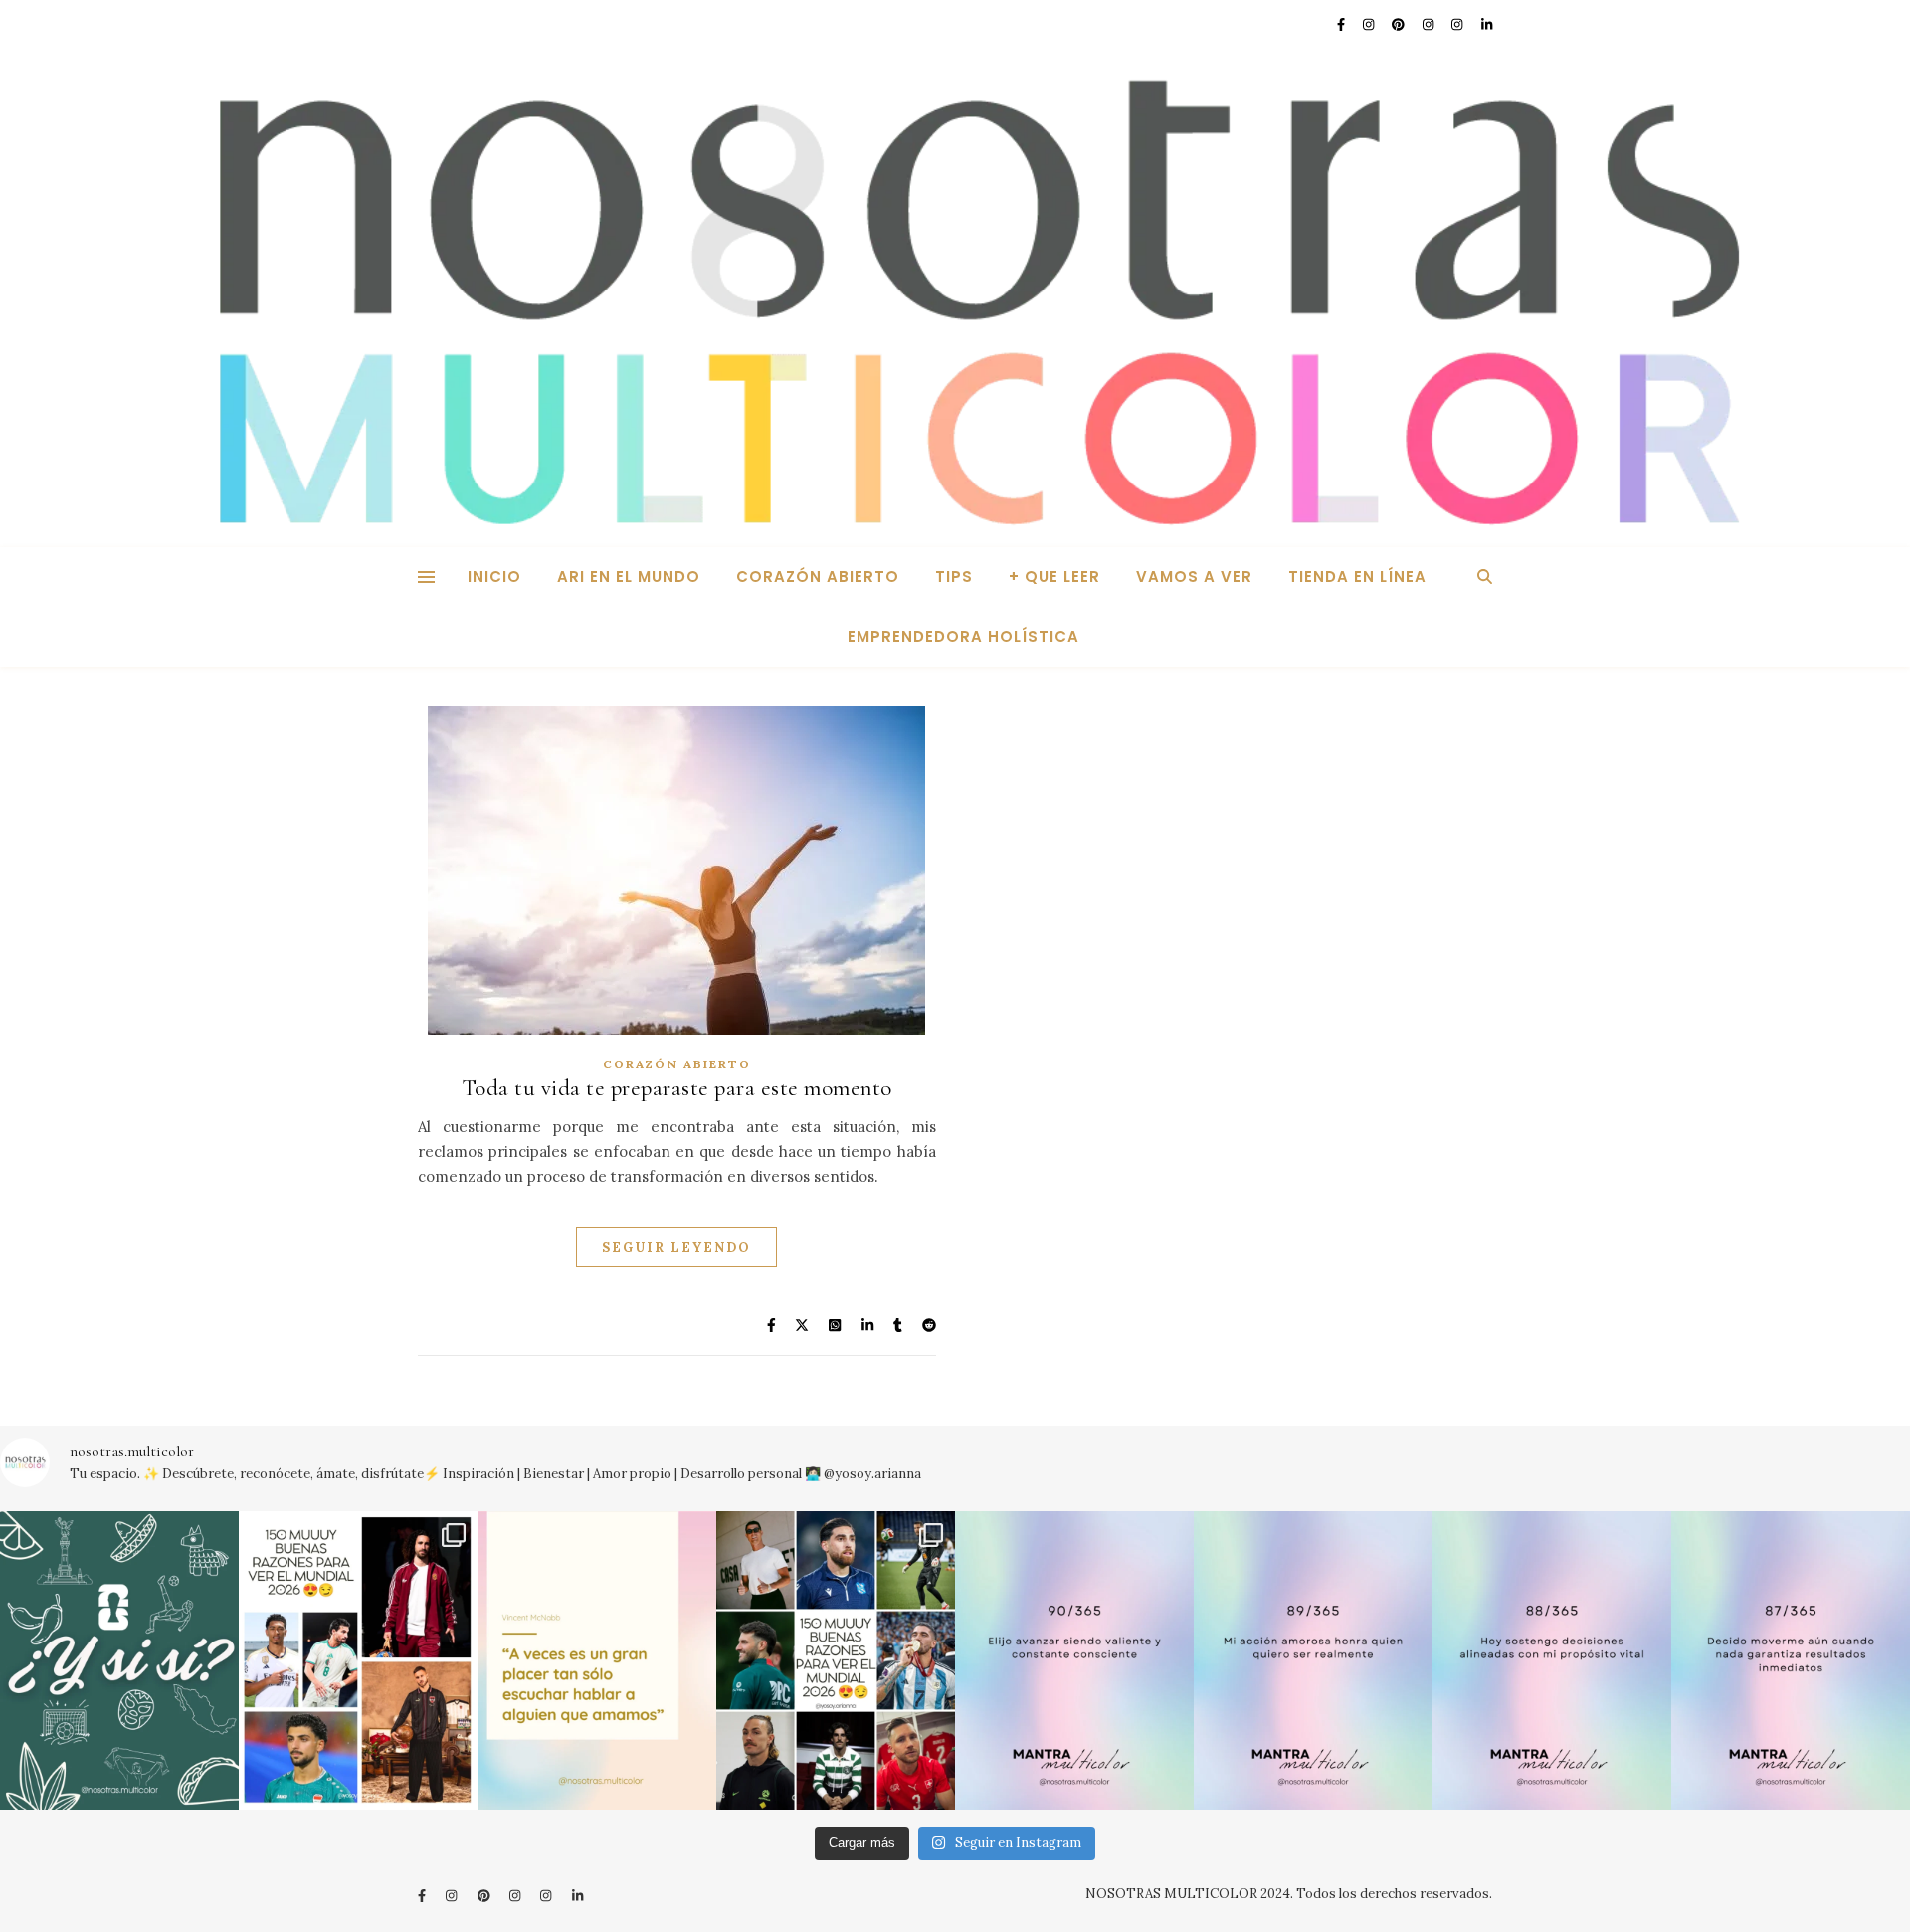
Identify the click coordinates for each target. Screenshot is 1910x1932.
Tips (954, 577)
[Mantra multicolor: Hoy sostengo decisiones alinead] (1552, 1660)
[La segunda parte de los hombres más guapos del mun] (358, 1660)
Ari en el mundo (629, 577)
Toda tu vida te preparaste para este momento (677, 1088)
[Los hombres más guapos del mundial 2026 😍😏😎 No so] (836, 1660)
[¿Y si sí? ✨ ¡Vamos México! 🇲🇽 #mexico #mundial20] (119, 1660)
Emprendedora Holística (963, 636)
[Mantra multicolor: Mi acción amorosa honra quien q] (1313, 1660)
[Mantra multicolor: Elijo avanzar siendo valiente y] (1074, 1660)
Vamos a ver (1194, 577)
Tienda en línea (1357, 577)
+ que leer (1054, 577)
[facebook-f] (1342, 24)
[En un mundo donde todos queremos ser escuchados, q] (597, 1660)
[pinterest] (1400, 24)
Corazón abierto (818, 577)
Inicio (494, 577)
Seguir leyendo (676, 1247)
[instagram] (1370, 24)
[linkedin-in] (1487, 24)
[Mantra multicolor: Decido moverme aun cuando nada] (1791, 1660)
